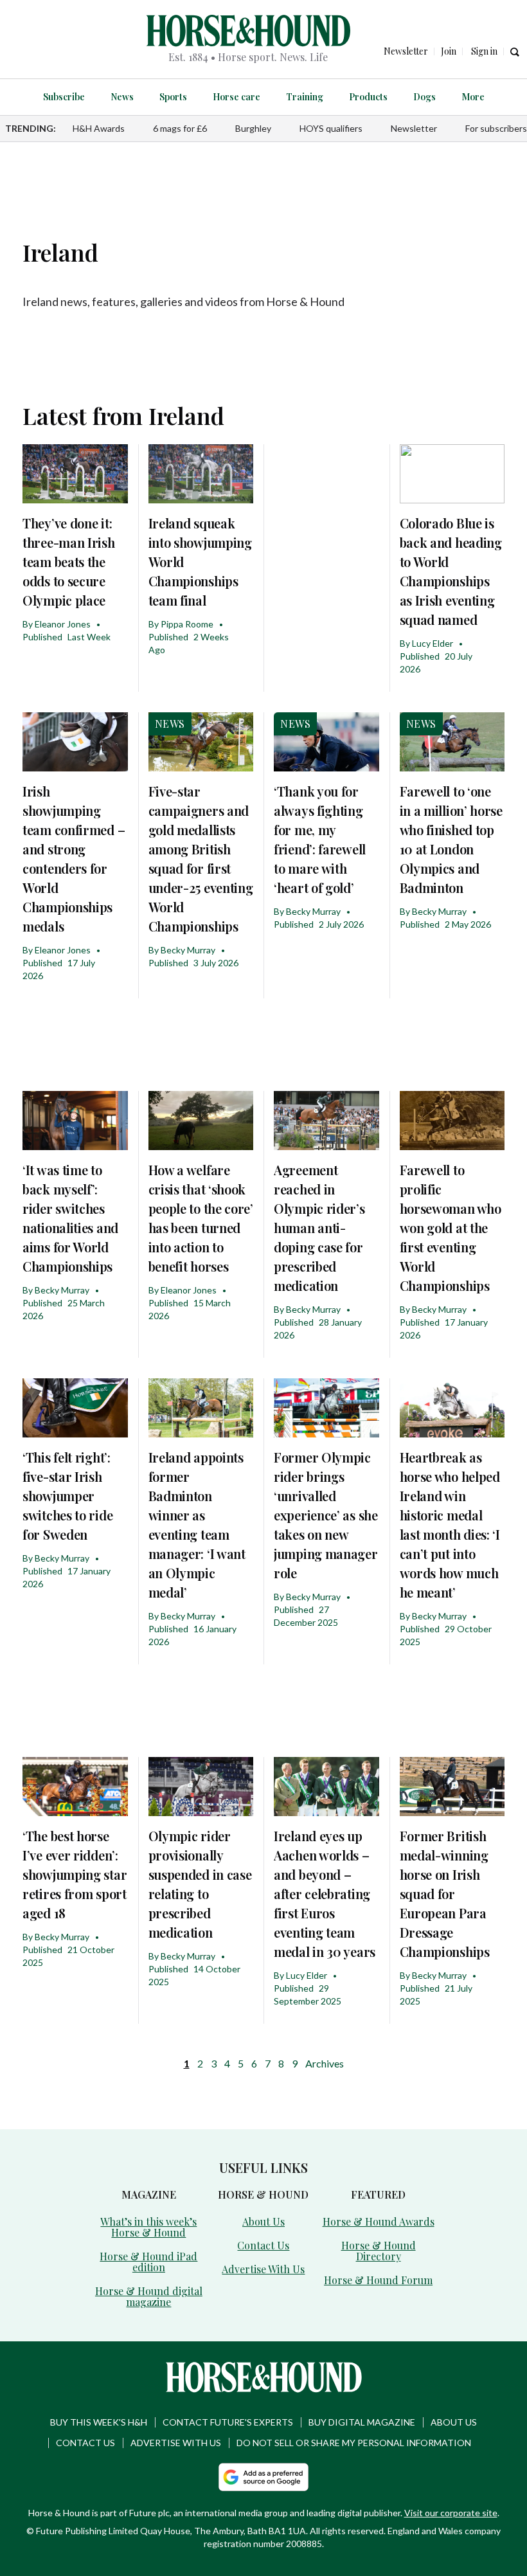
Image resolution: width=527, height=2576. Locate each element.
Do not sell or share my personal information (354, 2443)
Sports (173, 97)
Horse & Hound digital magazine (149, 2296)
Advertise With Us (263, 2269)
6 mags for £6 (180, 128)
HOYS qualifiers (331, 128)
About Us (263, 2221)
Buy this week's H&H (99, 2422)
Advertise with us (176, 2443)
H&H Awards (99, 128)
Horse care (237, 97)
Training (305, 97)
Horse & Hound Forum (378, 2280)
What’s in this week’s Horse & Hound (148, 2227)
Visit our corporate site (451, 2513)
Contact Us (263, 2245)
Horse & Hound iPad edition (148, 2262)
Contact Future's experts (228, 2422)
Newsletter (414, 128)
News (122, 97)
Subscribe (64, 97)
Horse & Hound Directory (379, 2251)
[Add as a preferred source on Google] (263, 2477)
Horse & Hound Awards (379, 2221)
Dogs (424, 97)
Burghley (253, 128)
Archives (325, 2063)
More (473, 97)
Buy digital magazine (362, 2422)
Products (368, 97)
